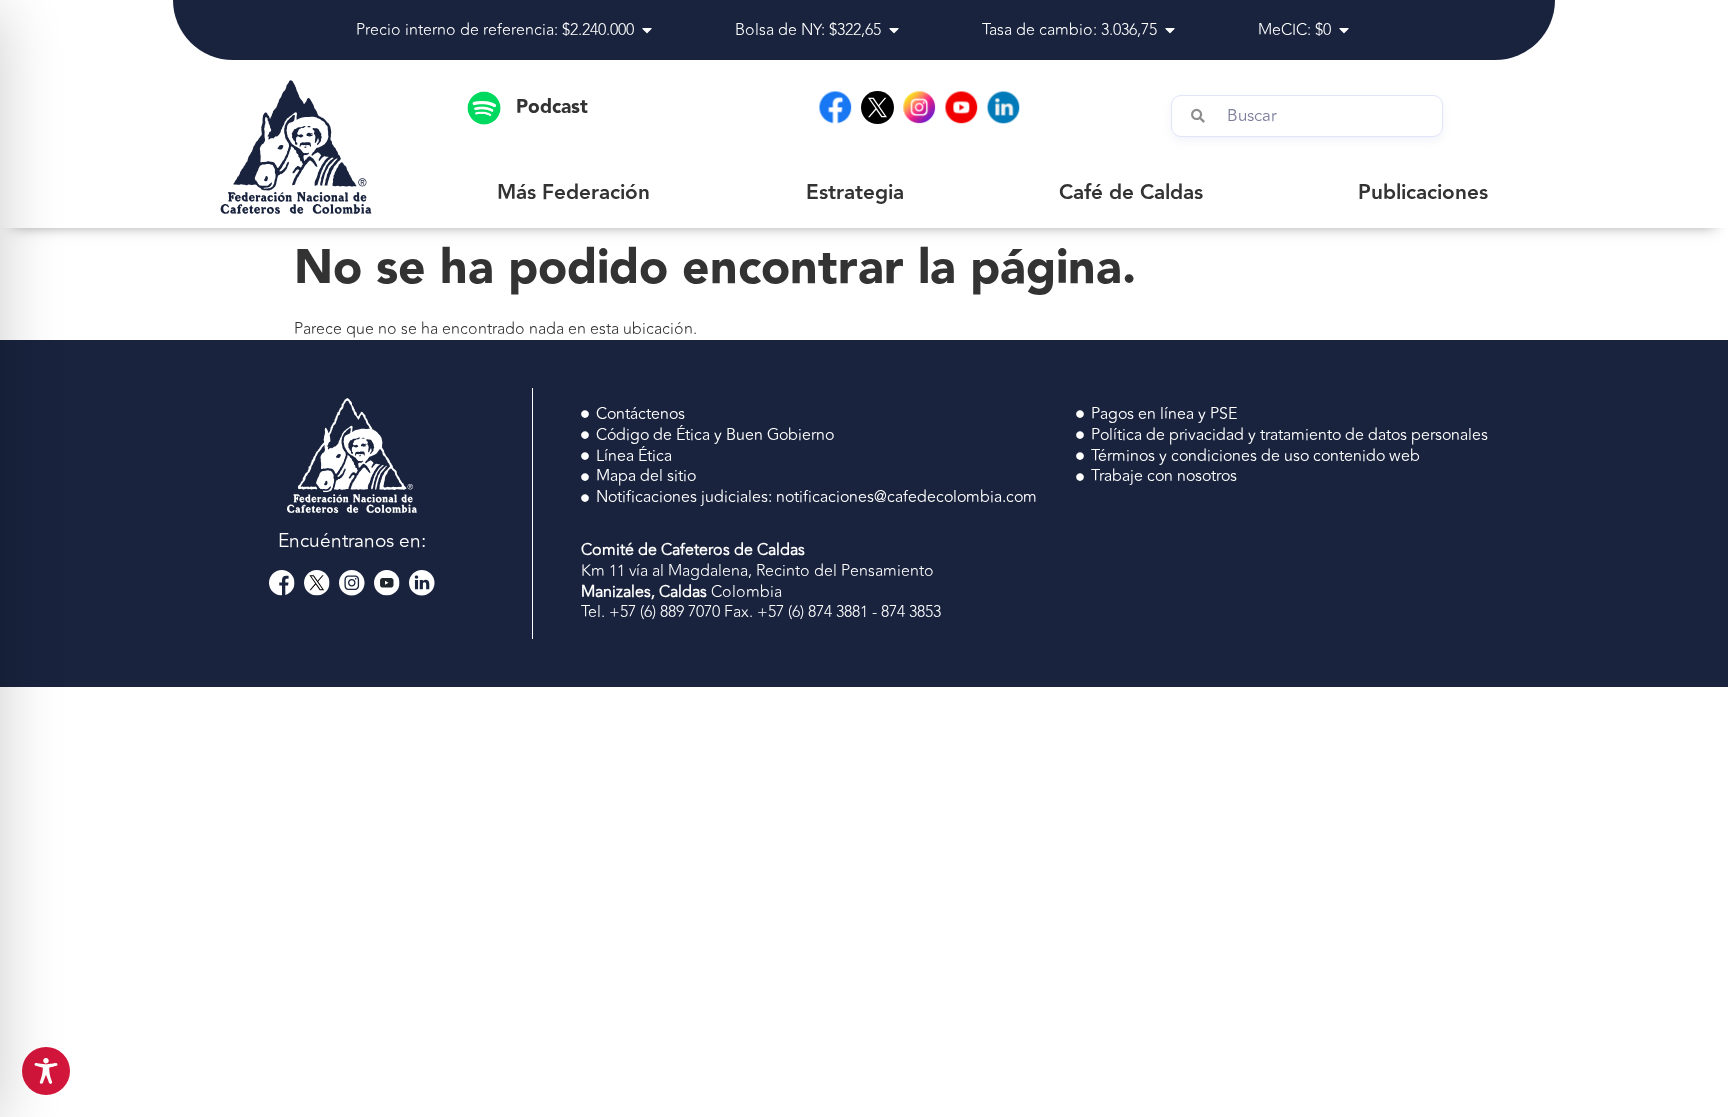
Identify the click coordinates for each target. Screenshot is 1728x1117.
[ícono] (877, 107)
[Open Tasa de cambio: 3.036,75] (1170, 30)
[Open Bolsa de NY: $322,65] (894, 30)
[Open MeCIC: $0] (1344, 30)
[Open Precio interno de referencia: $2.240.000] (647, 30)
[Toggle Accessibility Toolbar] (46, 1071)
